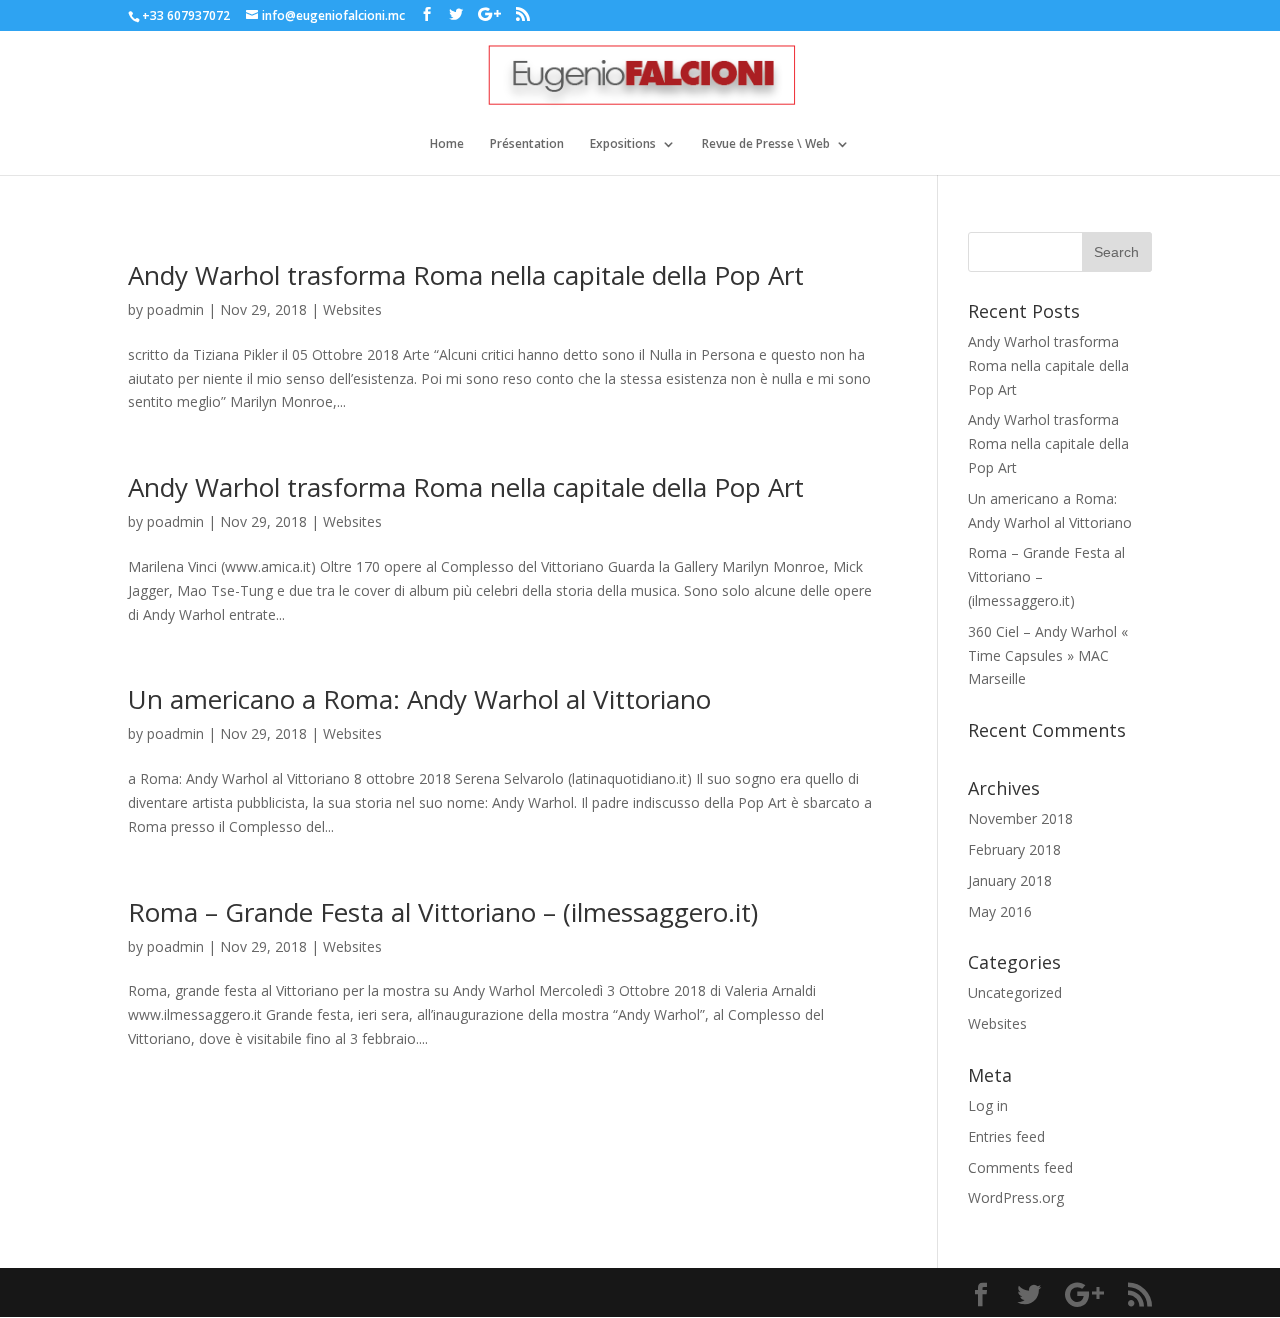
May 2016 (1000, 911)
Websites (352, 309)
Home (447, 144)
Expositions (623, 144)
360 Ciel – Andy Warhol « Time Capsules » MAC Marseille (1048, 655)
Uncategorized (1015, 992)
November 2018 (1020, 818)
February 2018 (1014, 849)
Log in (988, 1105)
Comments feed (1020, 1167)
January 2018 (1010, 880)
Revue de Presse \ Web (766, 144)
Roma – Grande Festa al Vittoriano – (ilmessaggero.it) (443, 912)
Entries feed (1006, 1136)
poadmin (175, 309)
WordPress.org (1016, 1197)
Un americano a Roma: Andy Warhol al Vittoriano (419, 699)
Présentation (527, 144)
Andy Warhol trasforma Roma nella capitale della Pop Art (466, 275)
